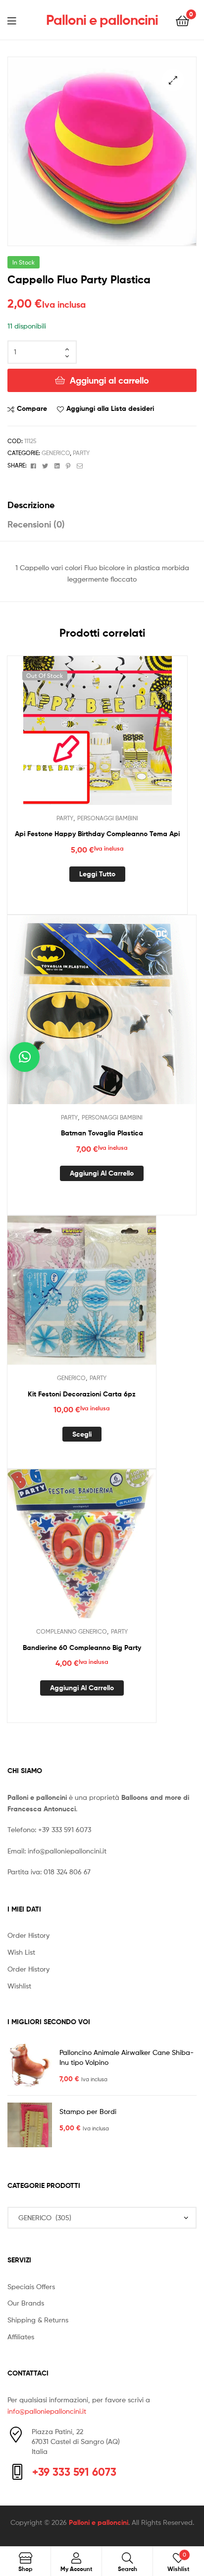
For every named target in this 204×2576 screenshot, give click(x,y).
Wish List (21, 1952)
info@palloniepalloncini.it (67, 1851)
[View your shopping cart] (182, 20)
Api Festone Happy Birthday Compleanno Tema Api (97, 834)
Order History (28, 1935)
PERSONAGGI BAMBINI (108, 818)
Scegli (82, 1434)
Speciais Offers (31, 2286)
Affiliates (21, 2337)
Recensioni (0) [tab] (36, 524)
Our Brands (26, 2303)
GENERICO (56, 453)
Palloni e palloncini (102, 20)
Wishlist (19, 1986)
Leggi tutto (97, 874)
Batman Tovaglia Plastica (102, 1133)
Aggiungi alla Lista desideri (110, 408)
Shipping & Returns (38, 2320)
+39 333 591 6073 (65, 1829)
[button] (173, 80)
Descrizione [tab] (31, 505)
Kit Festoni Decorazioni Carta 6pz (82, 1394)
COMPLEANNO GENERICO (72, 1631)
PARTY (81, 453)
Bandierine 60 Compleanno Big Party (82, 1648)
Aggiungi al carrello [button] (102, 1173)
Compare (32, 408)
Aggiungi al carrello (109, 380)
